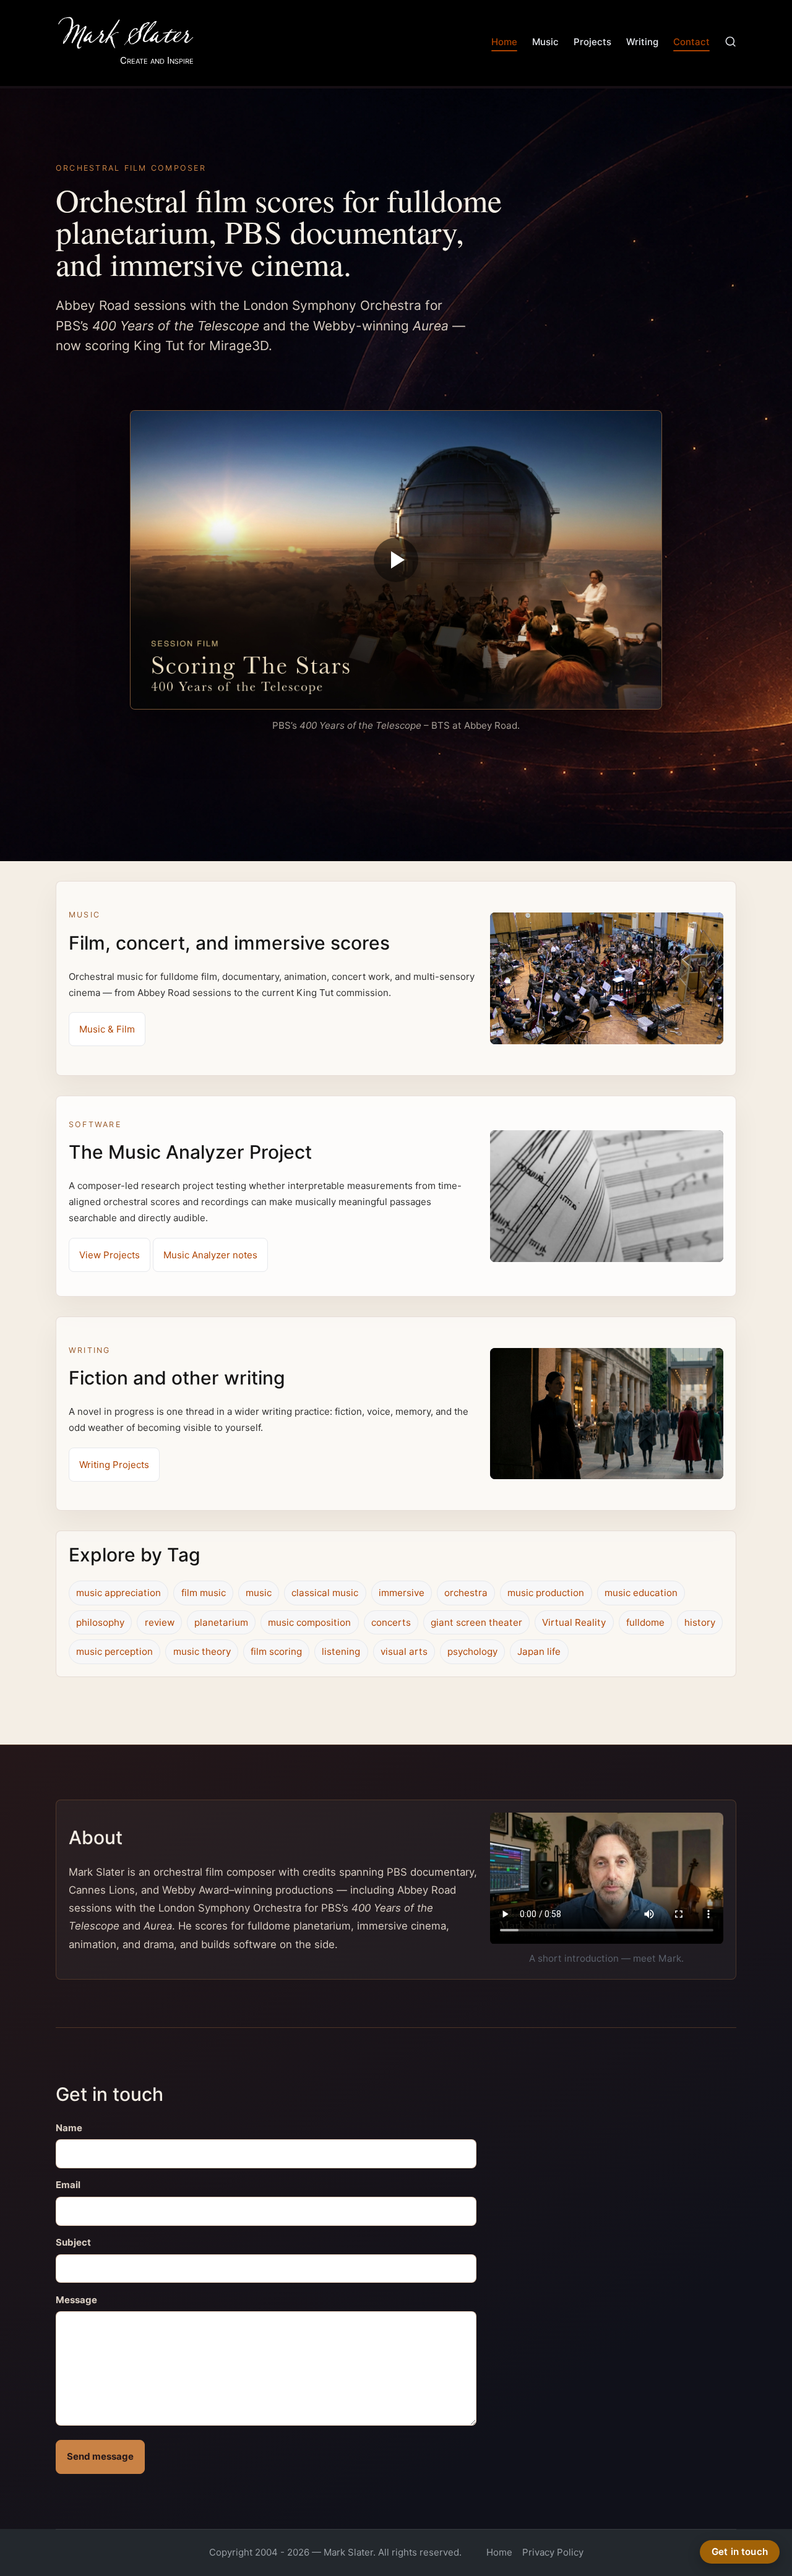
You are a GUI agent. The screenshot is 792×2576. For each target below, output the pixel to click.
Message (76, 2300)
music (259, 1593)
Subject (73, 2242)
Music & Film (107, 1029)
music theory (202, 1651)
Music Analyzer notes (210, 1255)
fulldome (645, 1622)
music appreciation (118, 1593)
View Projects (110, 1255)
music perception (114, 1651)
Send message (100, 2456)
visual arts (404, 1651)
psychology (472, 1651)
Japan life (539, 1651)
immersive (402, 1593)
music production (546, 1593)
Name (69, 2128)
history (700, 1622)
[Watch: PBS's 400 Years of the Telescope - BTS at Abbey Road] (396, 560)
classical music (325, 1593)
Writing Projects (114, 1465)
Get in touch (740, 2552)
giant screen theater (476, 1622)
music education (641, 1593)
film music (204, 1593)
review (160, 1622)
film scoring (276, 1651)
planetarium (221, 1622)
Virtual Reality (574, 1622)
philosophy (100, 1622)
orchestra (466, 1593)
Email (68, 2185)
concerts (391, 1622)
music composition (309, 1622)
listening (341, 1651)
